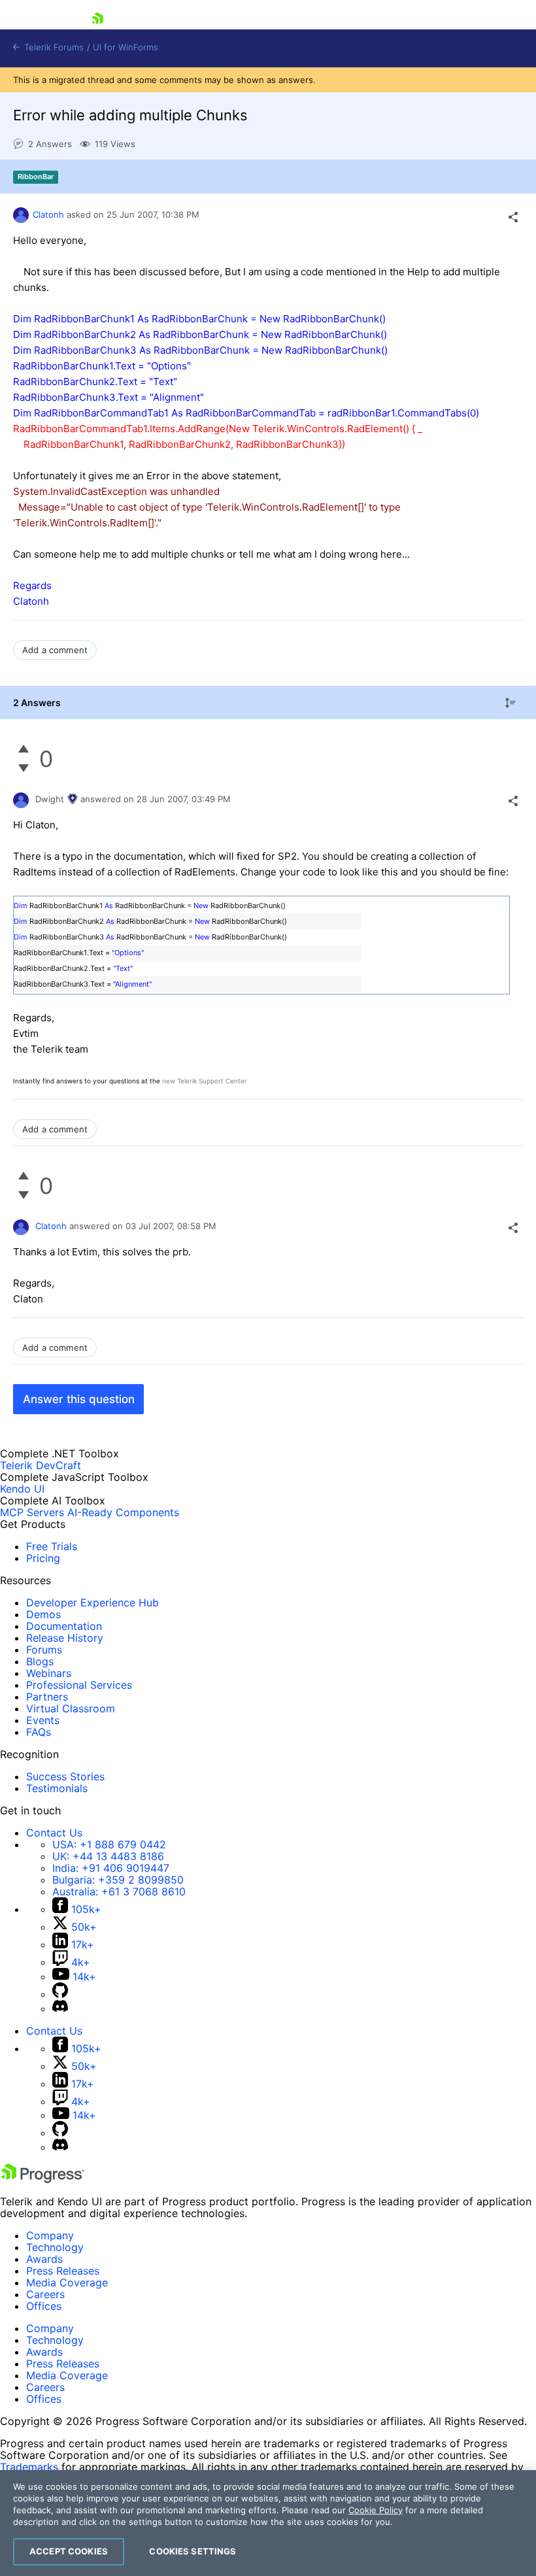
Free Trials (52, 1546)
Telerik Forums (53, 47)
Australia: (119, 1891)
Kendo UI (22, 1489)
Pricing (43, 1558)
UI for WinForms (126, 47)
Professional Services (79, 1685)
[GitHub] (60, 1994)
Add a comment (55, 650)
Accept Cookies (69, 2551)
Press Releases (63, 2271)
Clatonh (48, 214)
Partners (47, 1697)
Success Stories (65, 1776)
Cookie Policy (376, 2510)
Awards (44, 2259)
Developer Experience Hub (92, 1602)
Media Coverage (67, 2282)
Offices (44, 2306)
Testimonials (57, 1788)
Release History (65, 1638)
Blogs (40, 1661)
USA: (109, 1844)
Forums (44, 1650)
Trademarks (29, 2467)
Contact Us (54, 1833)
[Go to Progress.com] (42, 2179)
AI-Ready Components (123, 1512)
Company (50, 2235)
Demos (43, 1614)
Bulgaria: (118, 1880)
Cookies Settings (193, 2551)
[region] (268, 2523)
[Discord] (60, 2008)
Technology (55, 2247)
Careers (45, 2294)
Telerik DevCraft (41, 1465)
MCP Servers (32, 1512)
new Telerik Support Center (205, 1081)
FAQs (39, 1732)
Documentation (64, 1626)
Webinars (49, 1673)
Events (43, 1720)
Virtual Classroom (71, 1708)
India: (111, 1868)
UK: (108, 1856)
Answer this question (79, 1399)
